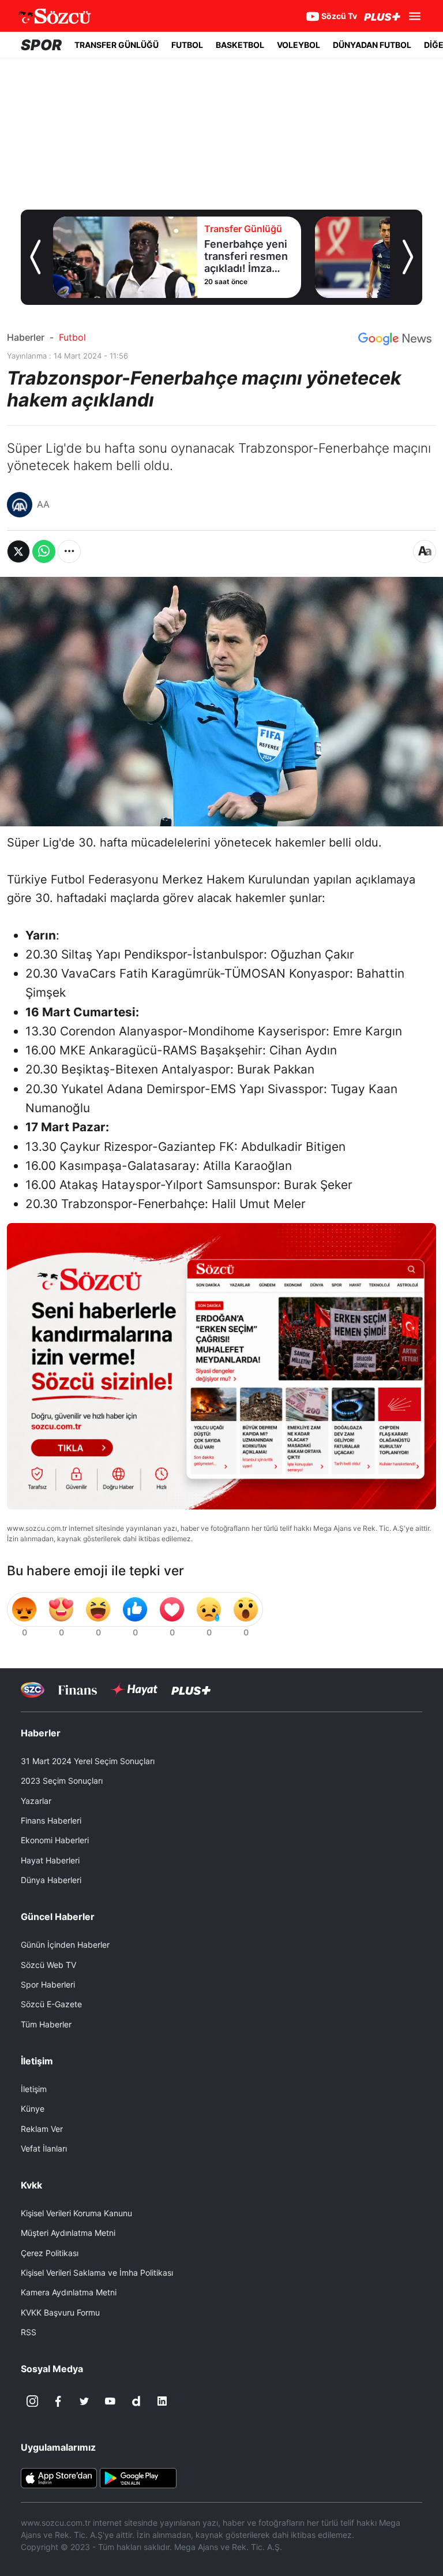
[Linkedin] (162, 2401)
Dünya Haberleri (51, 1880)
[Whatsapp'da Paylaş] (44, 551)
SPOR (41, 45)
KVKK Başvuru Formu (60, 2312)
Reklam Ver (42, 2129)
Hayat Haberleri (50, 1860)
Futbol (72, 337)
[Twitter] (84, 2401)
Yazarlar (36, 1801)
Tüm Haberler (46, 2024)
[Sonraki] (408, 257)
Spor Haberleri (48, 1984)
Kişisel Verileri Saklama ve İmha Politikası (97, 2273)
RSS (29, 2332)
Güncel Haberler (58, 1917)
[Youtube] (110, 2401)
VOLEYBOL (299, 45)
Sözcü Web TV (48, 1965)
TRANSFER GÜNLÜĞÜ (117, 45)
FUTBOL (187, 45)
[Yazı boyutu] (425, 551)
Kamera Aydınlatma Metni (69, 2292)
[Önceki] (35, 257)
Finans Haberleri (51, 1820)
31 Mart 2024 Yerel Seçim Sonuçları (88, 1761)
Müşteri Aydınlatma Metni (68, 2233)
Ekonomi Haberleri (55, 1840)
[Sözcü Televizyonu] (33, 1690)
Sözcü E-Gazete (51, 2004)
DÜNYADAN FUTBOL (372, 45)
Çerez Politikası (50, 2253)
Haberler (26, 337)
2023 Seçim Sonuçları (62, 1781)
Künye (33, 2109)
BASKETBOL (240, 45)
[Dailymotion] (136, 2401)
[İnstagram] (32, 2401)
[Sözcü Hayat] (134, 1690)
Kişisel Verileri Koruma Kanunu (76, 2213)
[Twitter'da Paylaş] (18, 551)
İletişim (34, 2089)
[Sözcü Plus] (191, 1690)
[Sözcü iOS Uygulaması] (59, 2477)
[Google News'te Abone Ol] (395, 339)
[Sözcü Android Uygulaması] (138, 2477)
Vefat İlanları (44, 2148)
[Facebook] (58, 2401)
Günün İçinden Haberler (65, 1945)
